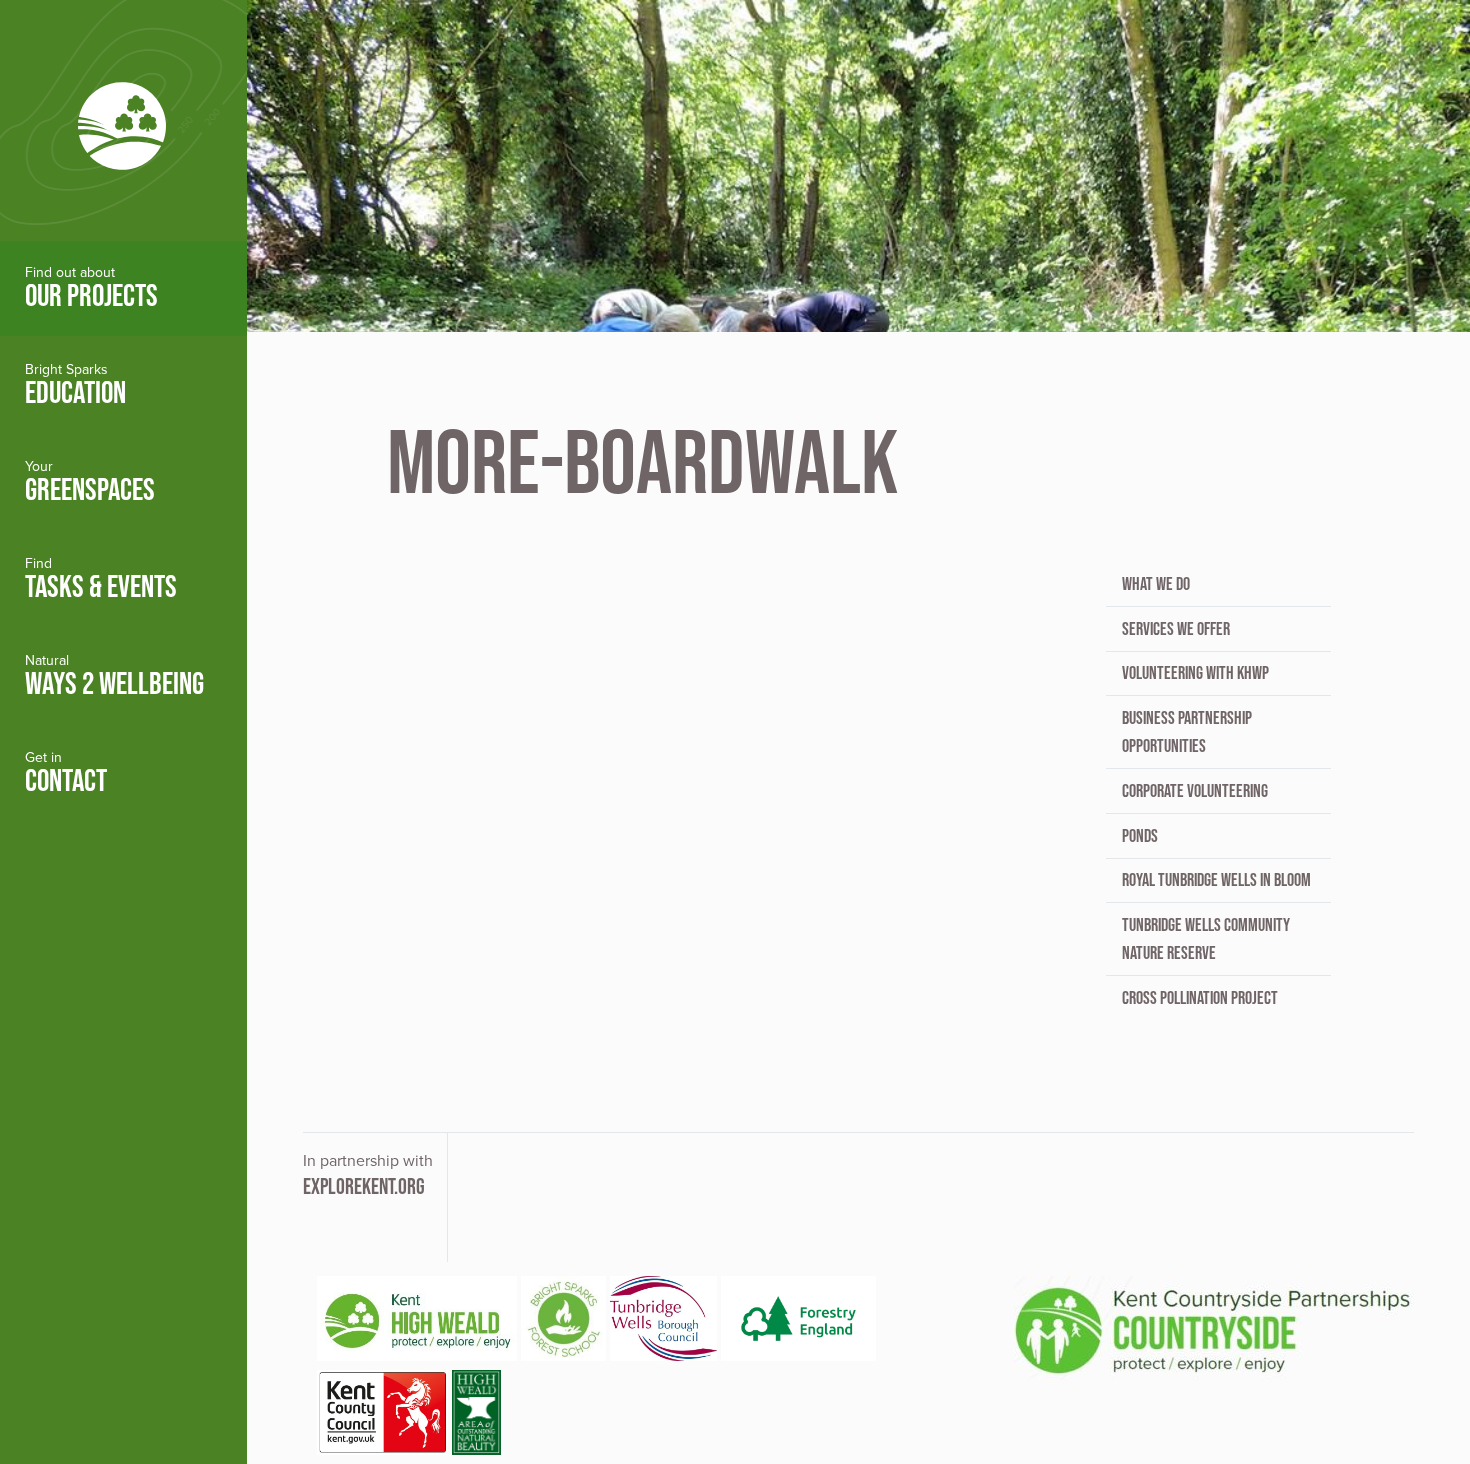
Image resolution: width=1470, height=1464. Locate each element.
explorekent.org (364, 1186)
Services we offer (1176, 629)
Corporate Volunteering (1195, 791)
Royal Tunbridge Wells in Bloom (1216, 880)
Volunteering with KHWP (1195, 673)
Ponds (1140, 836)
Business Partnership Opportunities (1187, 732)
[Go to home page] (123, 120)
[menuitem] (123, 288)
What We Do (1156, 584)
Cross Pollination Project (1200, 998)
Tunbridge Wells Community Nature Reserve (1206, 939)
